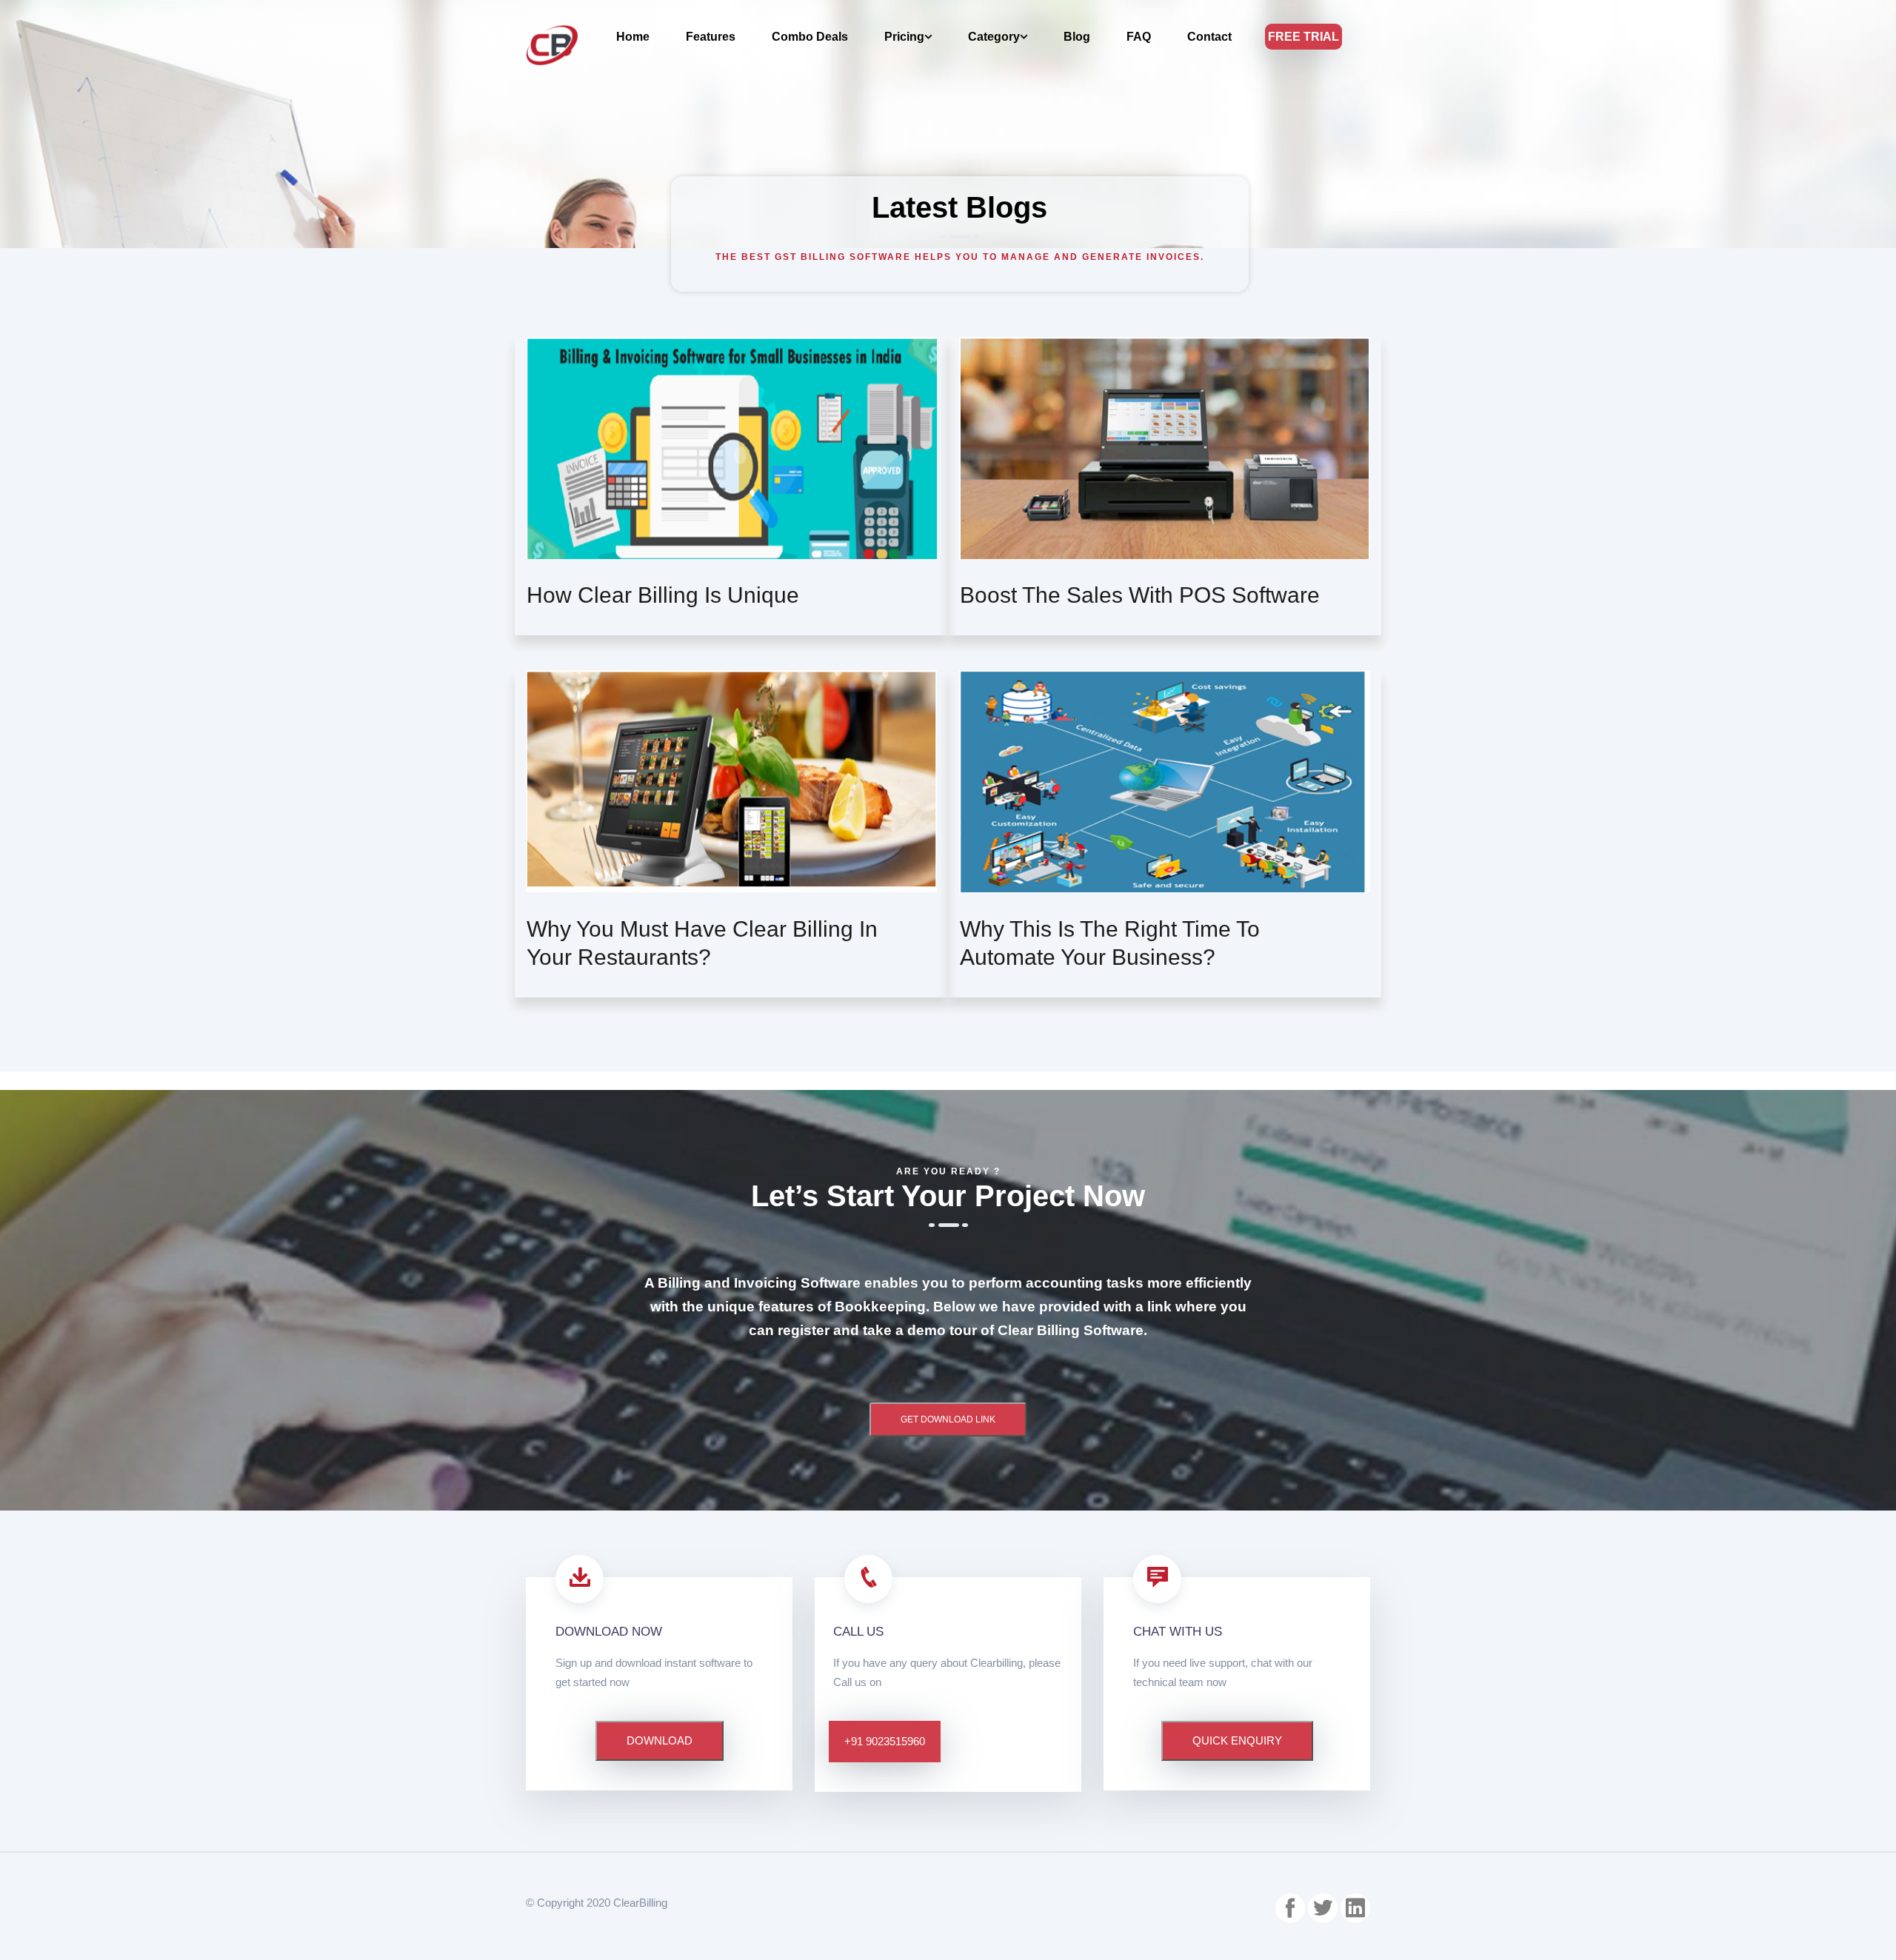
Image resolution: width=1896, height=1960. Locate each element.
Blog (1077, 37)
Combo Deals (810, 37)
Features (711, 37)
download (660, 1740)
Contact (1209, 37)
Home (633, 37)
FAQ (1139, 37)
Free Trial (1303, 37)
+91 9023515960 (885, 1741)
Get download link (948, 1419)
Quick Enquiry (1237, 1740)
